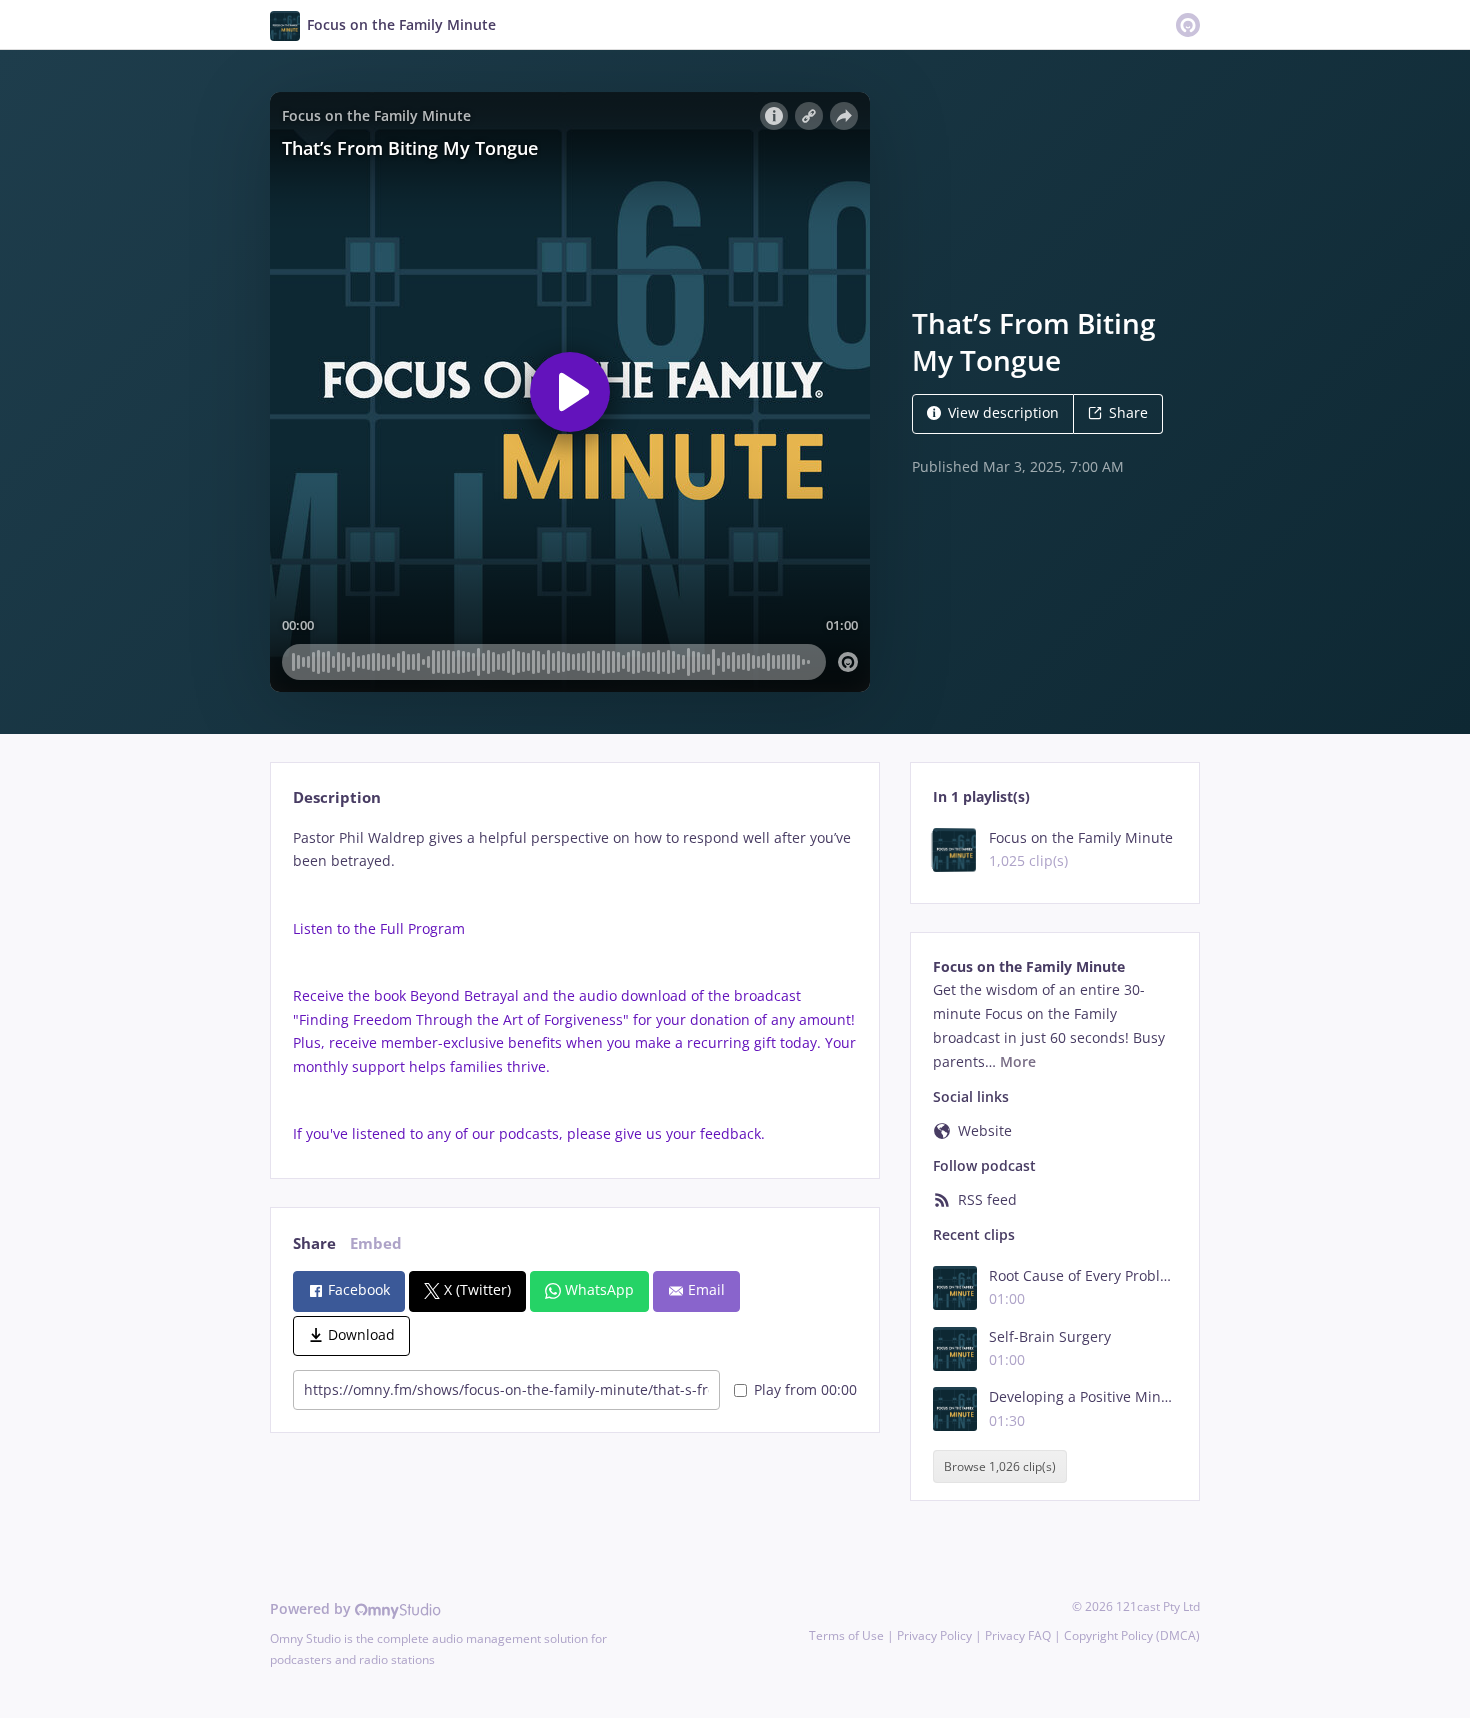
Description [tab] (337, 797)
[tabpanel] (574, 986)
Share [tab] (314, 1243)
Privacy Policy (934, 1635)
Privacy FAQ (1018, 1635)
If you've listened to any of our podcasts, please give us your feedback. (529, 1133)
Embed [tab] (376, 1243)
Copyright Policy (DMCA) (1132, 1635)
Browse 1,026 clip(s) (1000, 1466)
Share (1128, 412)
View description (1003, 412)
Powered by (312, 1608)
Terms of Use (846, 1635)
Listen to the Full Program (379, 928)
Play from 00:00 (805, 1389)
